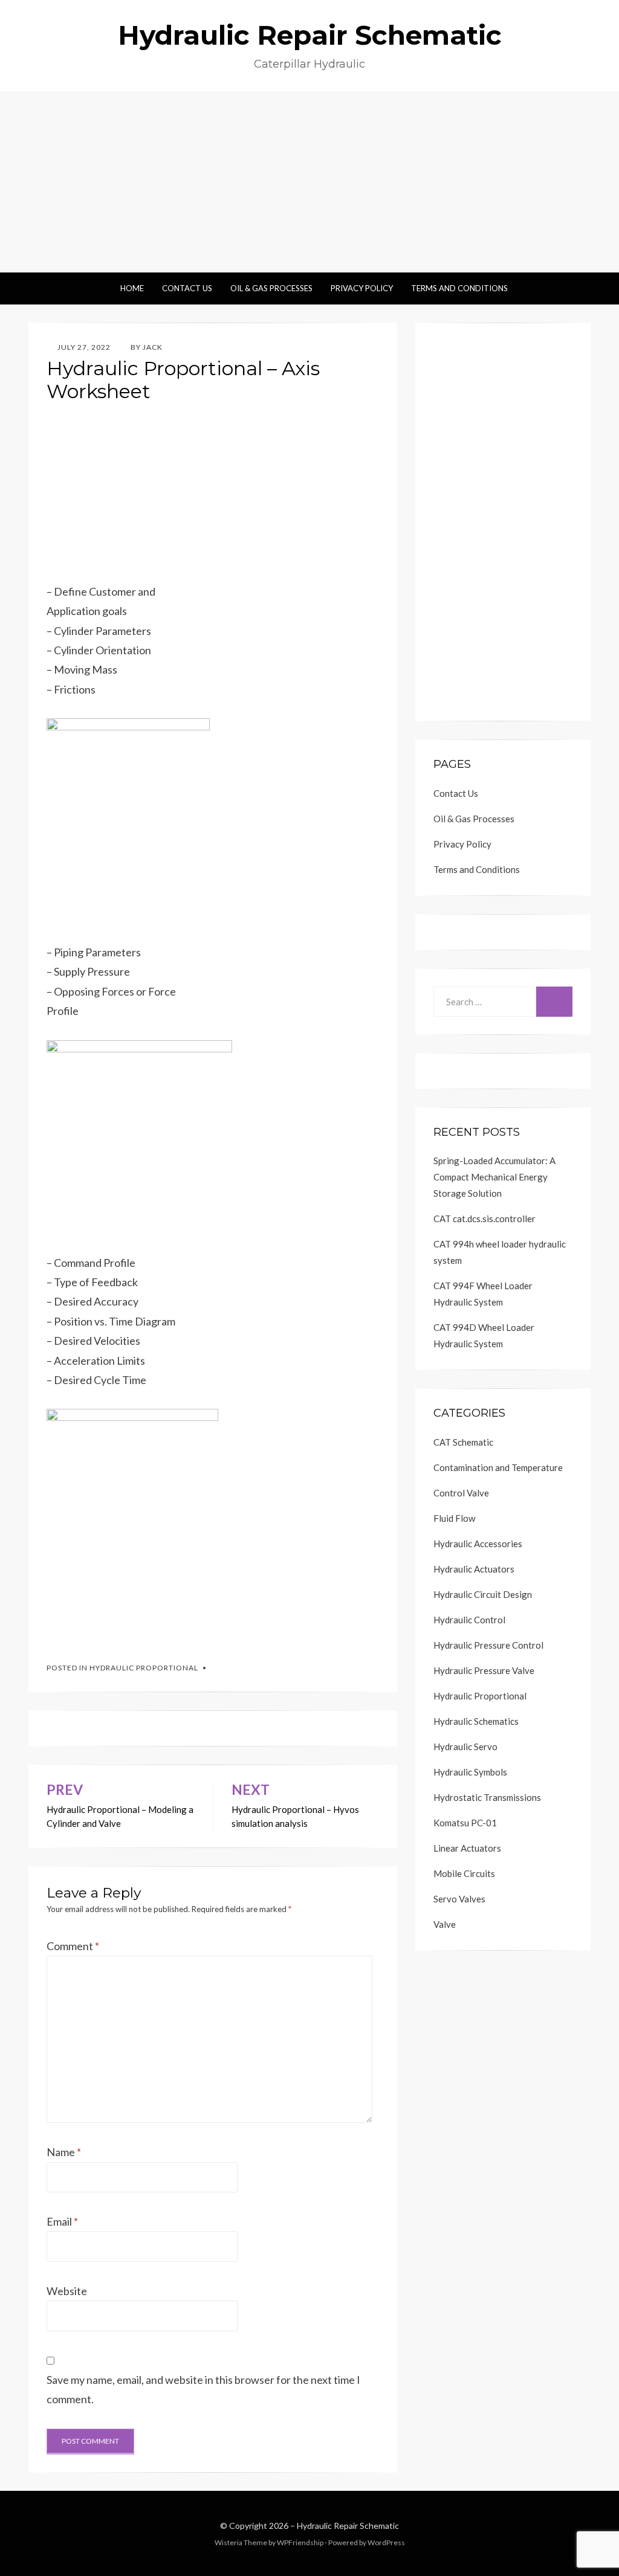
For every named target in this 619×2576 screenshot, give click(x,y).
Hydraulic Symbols (470, 1772)
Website (67, 2291)
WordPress (386, 2542)
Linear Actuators (467, 1848)
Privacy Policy (362, 288)
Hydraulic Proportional (144, 1668)
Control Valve (461, 1493)
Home (132, 288)
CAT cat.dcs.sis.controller (485, 1219)
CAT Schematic (463, 1442)
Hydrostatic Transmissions (487, 1797)
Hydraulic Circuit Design (483, 1594)
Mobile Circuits (464, 1873)
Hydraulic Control (469, 1620)
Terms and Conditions (459, 288)
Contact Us (187, 288)
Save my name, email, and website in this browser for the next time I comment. (203, 2389)
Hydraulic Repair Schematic (310, 35)
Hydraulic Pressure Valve (484, 1670)
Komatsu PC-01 (465, 1823)
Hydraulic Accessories (478, 1544)
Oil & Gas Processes (271, 288)
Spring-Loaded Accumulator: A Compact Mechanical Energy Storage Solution (494, 1177)
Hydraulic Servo (465, 1747)
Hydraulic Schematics (476, 1721)
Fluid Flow (454, 1518)
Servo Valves (459, 1899)
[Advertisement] (309, 182)
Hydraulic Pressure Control (488, 1645)
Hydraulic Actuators (474, 1569)
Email (62, 2221)
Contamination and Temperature (498, 1467)
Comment (73, 1946)
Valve (445, 1924)
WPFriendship (300, 2542)
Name (64, 2152)
